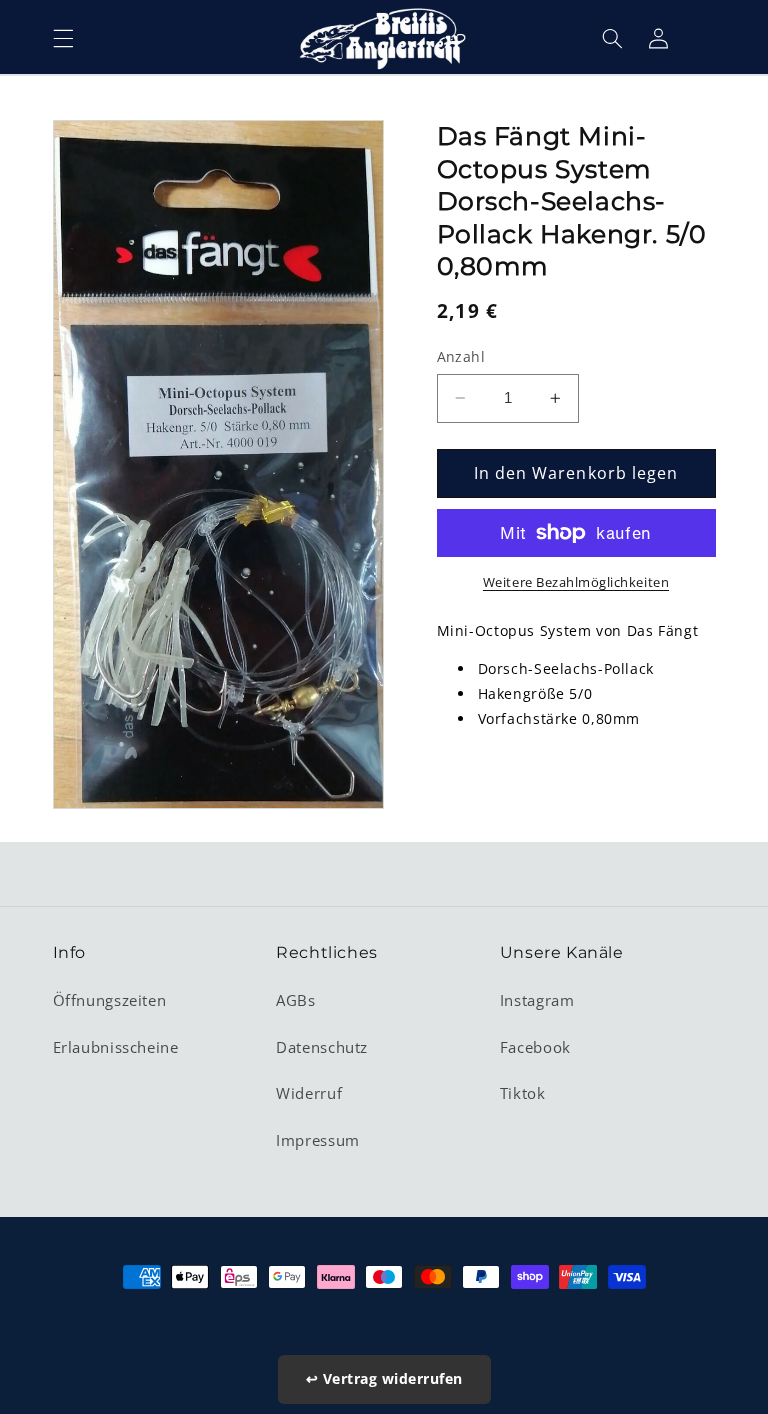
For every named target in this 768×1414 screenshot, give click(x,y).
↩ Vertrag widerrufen (384, 1378)
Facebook (535, 1047)
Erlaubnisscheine (116, 1047)
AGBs (296, 1000)
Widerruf (309, 1093)
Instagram (537, 1000)
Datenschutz (322, 1047)
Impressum (318, 1140)
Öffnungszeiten (110, 1000)
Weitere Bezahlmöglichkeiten (576, 582)
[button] (63, 38)
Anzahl (461, 356)
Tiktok (523, 1093)
